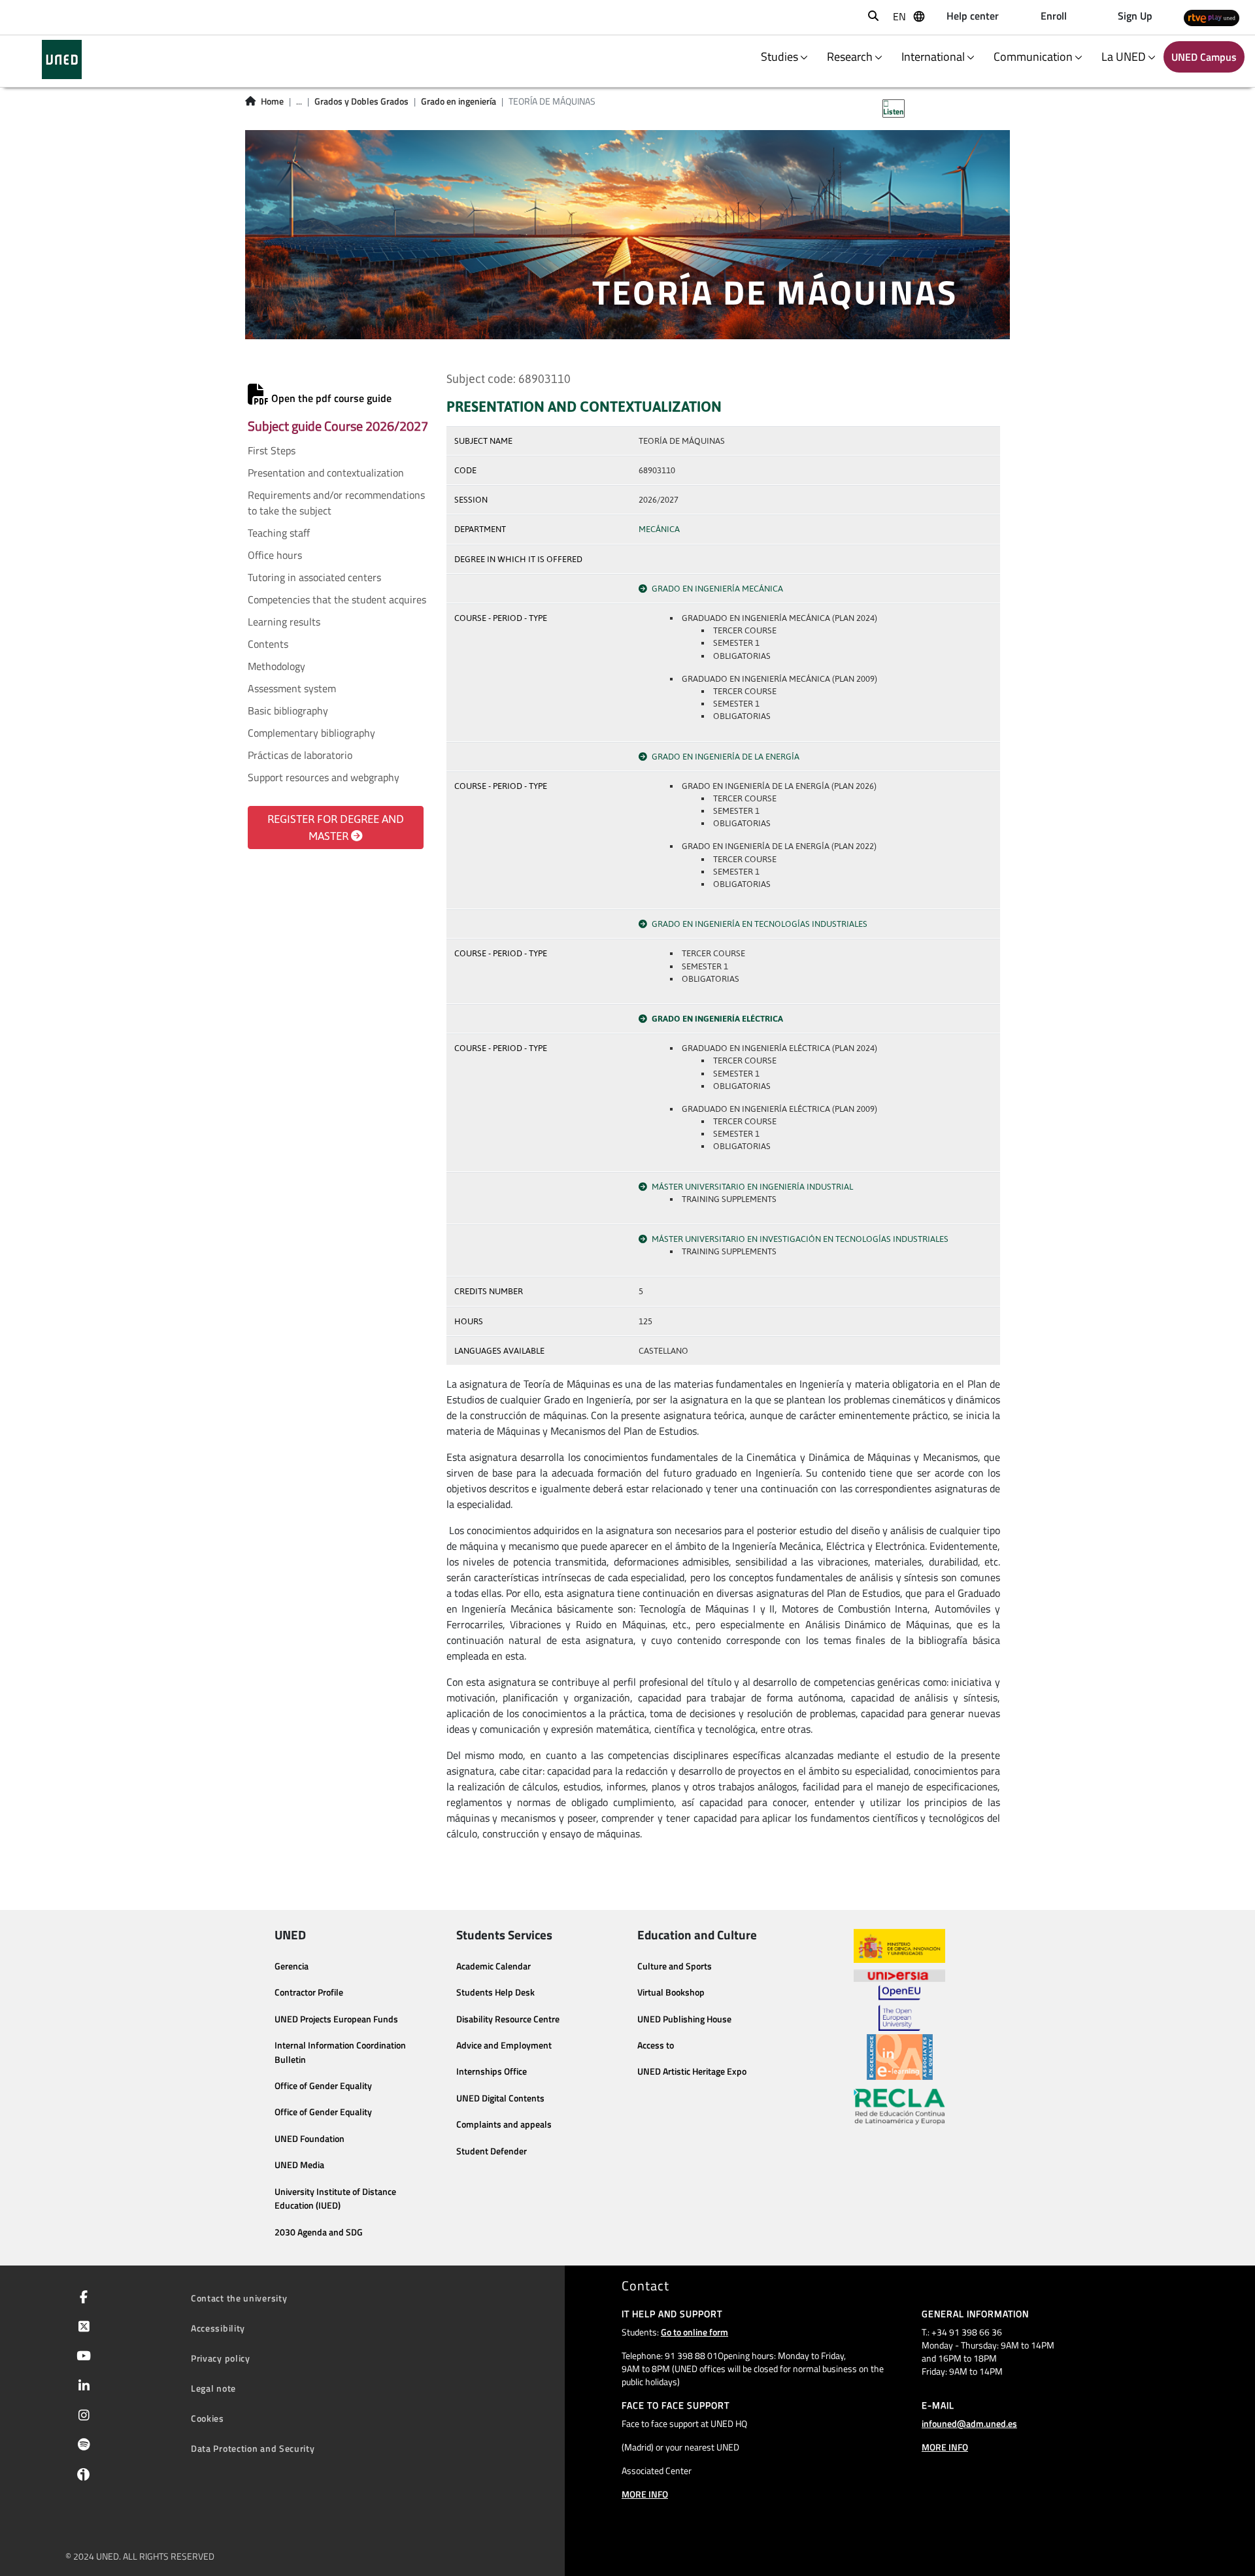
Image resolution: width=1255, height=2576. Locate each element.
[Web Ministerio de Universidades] (899, 1946)
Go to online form (694, 2332)
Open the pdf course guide (330, 398)
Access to (656, 2045)
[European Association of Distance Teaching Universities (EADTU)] (900, 2057)
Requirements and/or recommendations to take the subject (336, 503)
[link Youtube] (81, 2357)
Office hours (275, 555)
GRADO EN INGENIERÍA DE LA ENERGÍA (726, 757)
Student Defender (492, 2151)
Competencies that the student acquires (337, 599)
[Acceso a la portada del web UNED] (62, 59)
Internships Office (492, 2071)
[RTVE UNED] (1212, 17)
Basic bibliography (288, 711)
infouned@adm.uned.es (969, 2423)
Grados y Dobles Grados (361, 101)
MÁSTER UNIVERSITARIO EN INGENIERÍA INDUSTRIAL (752, 1187)
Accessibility (218, 2328)
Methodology (276, 666)
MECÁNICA (659, 529)
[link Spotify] (81, 2446)
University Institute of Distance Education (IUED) (335, 2199)
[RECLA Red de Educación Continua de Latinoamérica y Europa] (899, 2105)
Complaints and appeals (504, 2124)
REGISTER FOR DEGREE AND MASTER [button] (336, 828)
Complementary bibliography (311, 733)
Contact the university (239, 2298)
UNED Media (299, 2165)
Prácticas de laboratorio (300, 755)
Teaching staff (279, 533)
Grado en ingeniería (459, 101)
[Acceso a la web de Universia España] (899, 1974)
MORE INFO (645, 2494)
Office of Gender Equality (323, 2086)
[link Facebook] (81, 2298)
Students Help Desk (495, 1992)
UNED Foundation (310, 2139)
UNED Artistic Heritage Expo (692, 2071)
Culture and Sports (675, 1966)
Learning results (284, 622)
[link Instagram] (81, 2417)
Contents (268, 644)
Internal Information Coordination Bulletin (340, 2052)
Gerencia (292, 1966)
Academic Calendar (494, 1966)
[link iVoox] (81, 2477)
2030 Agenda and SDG (319, 2232)
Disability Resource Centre (508, 2019)
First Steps (272, 450)
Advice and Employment (504, 2045)
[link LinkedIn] (81, 2387)
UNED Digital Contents (500, 2098)
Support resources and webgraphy (324, 777)
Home (272, 101)
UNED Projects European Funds (336, 2019)
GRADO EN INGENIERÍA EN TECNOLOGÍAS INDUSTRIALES (760, 924)
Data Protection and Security (253, 2448)
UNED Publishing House (684, 2019)
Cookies (208, 2418)
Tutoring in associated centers (314, 577)
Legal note (213, 2388)
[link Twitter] (81, 2328)
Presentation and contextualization (326, 473)
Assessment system (292, 688)
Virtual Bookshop (671, 1992)
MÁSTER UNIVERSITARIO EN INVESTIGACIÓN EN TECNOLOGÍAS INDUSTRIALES (800, 1239)
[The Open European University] (899, 2008)
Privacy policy (221, 2358)
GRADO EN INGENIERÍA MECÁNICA (717, 589)
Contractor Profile (309, 1992)
